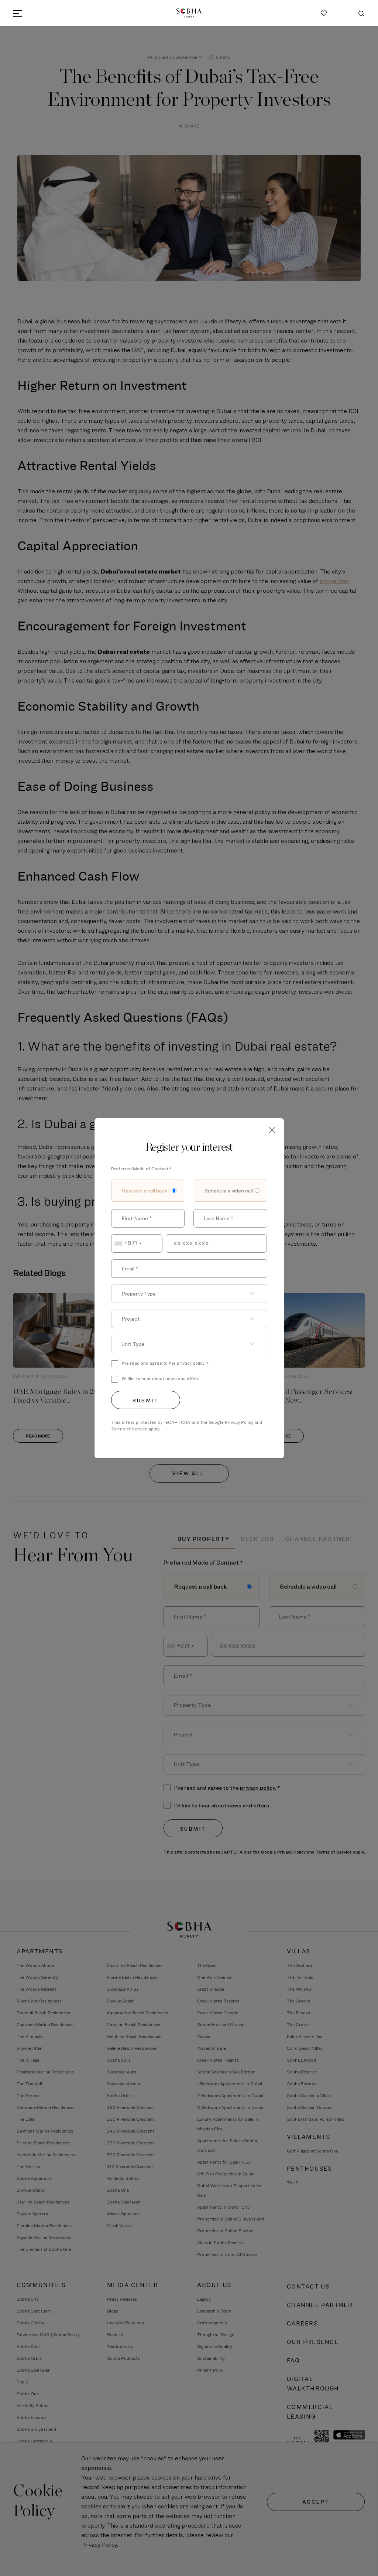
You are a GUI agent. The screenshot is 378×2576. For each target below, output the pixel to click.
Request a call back (145, 1190)
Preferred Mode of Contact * (141, 1169)
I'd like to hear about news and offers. (161, 1379)
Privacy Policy (239, 1422)
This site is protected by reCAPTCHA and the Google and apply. (187, 1425)
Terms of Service (129, 1429)
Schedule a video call (229, 1190)
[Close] (272, 1130)
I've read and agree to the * (165, 1363)
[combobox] (137, 1243)
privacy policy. (191, 1363)
